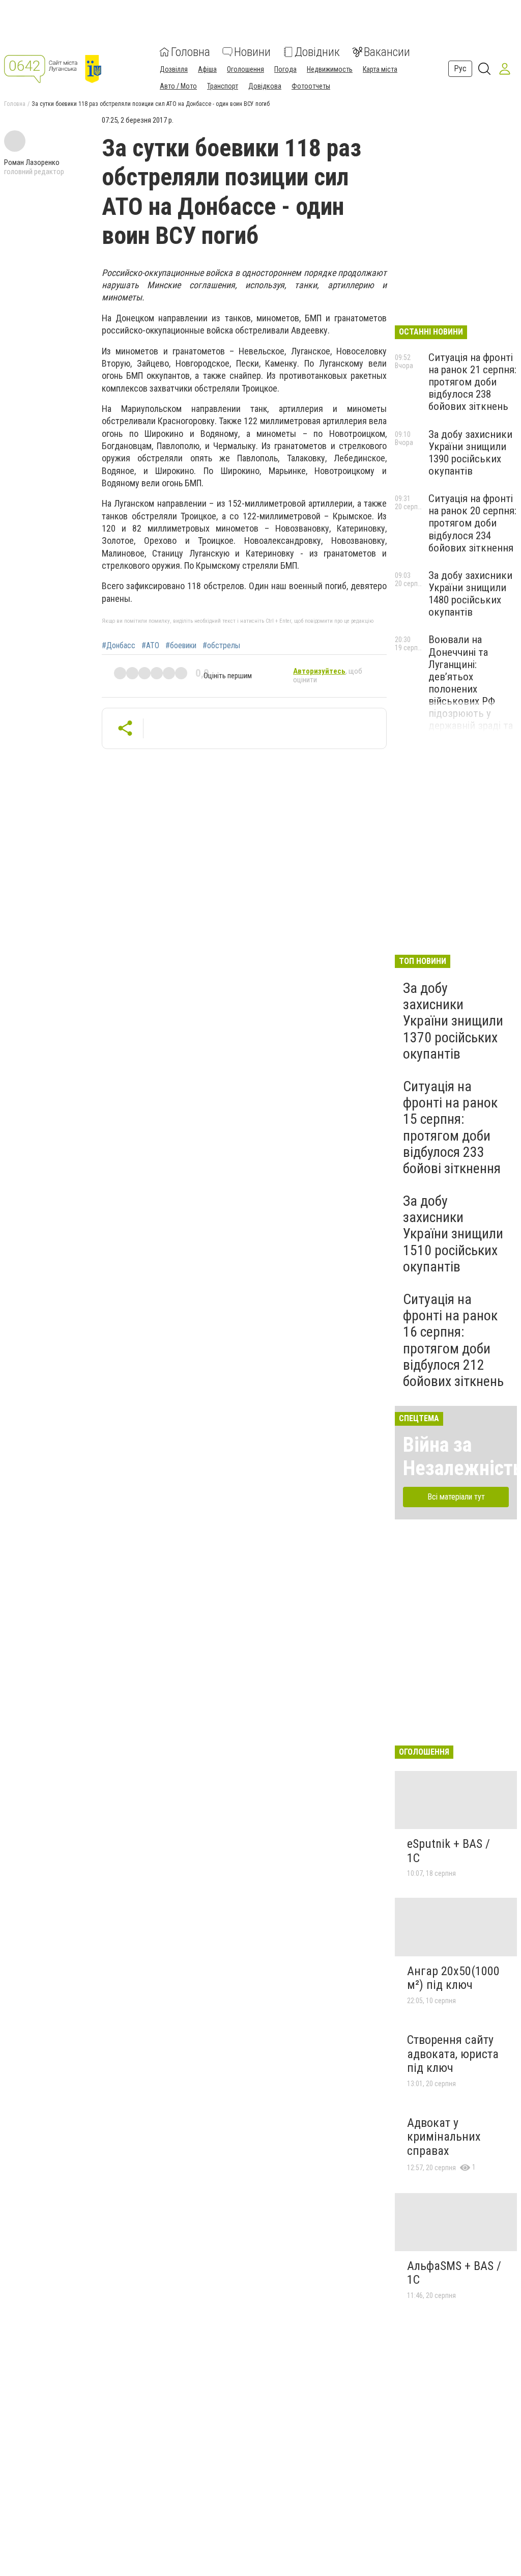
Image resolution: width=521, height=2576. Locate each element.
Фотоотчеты (311, 86)
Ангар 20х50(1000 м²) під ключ (453, 1978)
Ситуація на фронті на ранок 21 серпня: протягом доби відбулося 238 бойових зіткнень (472, 382)
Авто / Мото (178, 86)
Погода (285, 69)
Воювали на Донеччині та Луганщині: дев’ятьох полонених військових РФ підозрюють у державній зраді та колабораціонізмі (471, 689)
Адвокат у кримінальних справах (444, 2137)
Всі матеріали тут (456, 1497)
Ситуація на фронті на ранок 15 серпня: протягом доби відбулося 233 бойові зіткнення (452, 1127)
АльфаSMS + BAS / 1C (454, 2273)
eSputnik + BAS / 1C (448, 1851)
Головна (191, 52)
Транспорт (223, 86)
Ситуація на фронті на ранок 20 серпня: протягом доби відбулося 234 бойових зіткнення (472, 523)
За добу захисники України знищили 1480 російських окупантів (470, 594)
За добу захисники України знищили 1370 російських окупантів (453, 1021)
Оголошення (245, 69)
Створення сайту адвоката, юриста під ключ (453, 2054)
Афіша (207, 69)
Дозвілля (174, 69)
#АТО (150, 646)
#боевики (181, 646)
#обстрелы (221, 646)
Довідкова (265, 86)
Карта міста (380, 69)
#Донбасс (119, 646)
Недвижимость (330, 69)
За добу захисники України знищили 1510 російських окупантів (453, 1234)
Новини (252, 52)
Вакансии (387, 52)
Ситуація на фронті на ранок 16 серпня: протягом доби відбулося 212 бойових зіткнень (453, 1340)
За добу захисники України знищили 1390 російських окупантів (470, 453)
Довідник (317, 52)
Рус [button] (460, 68)
